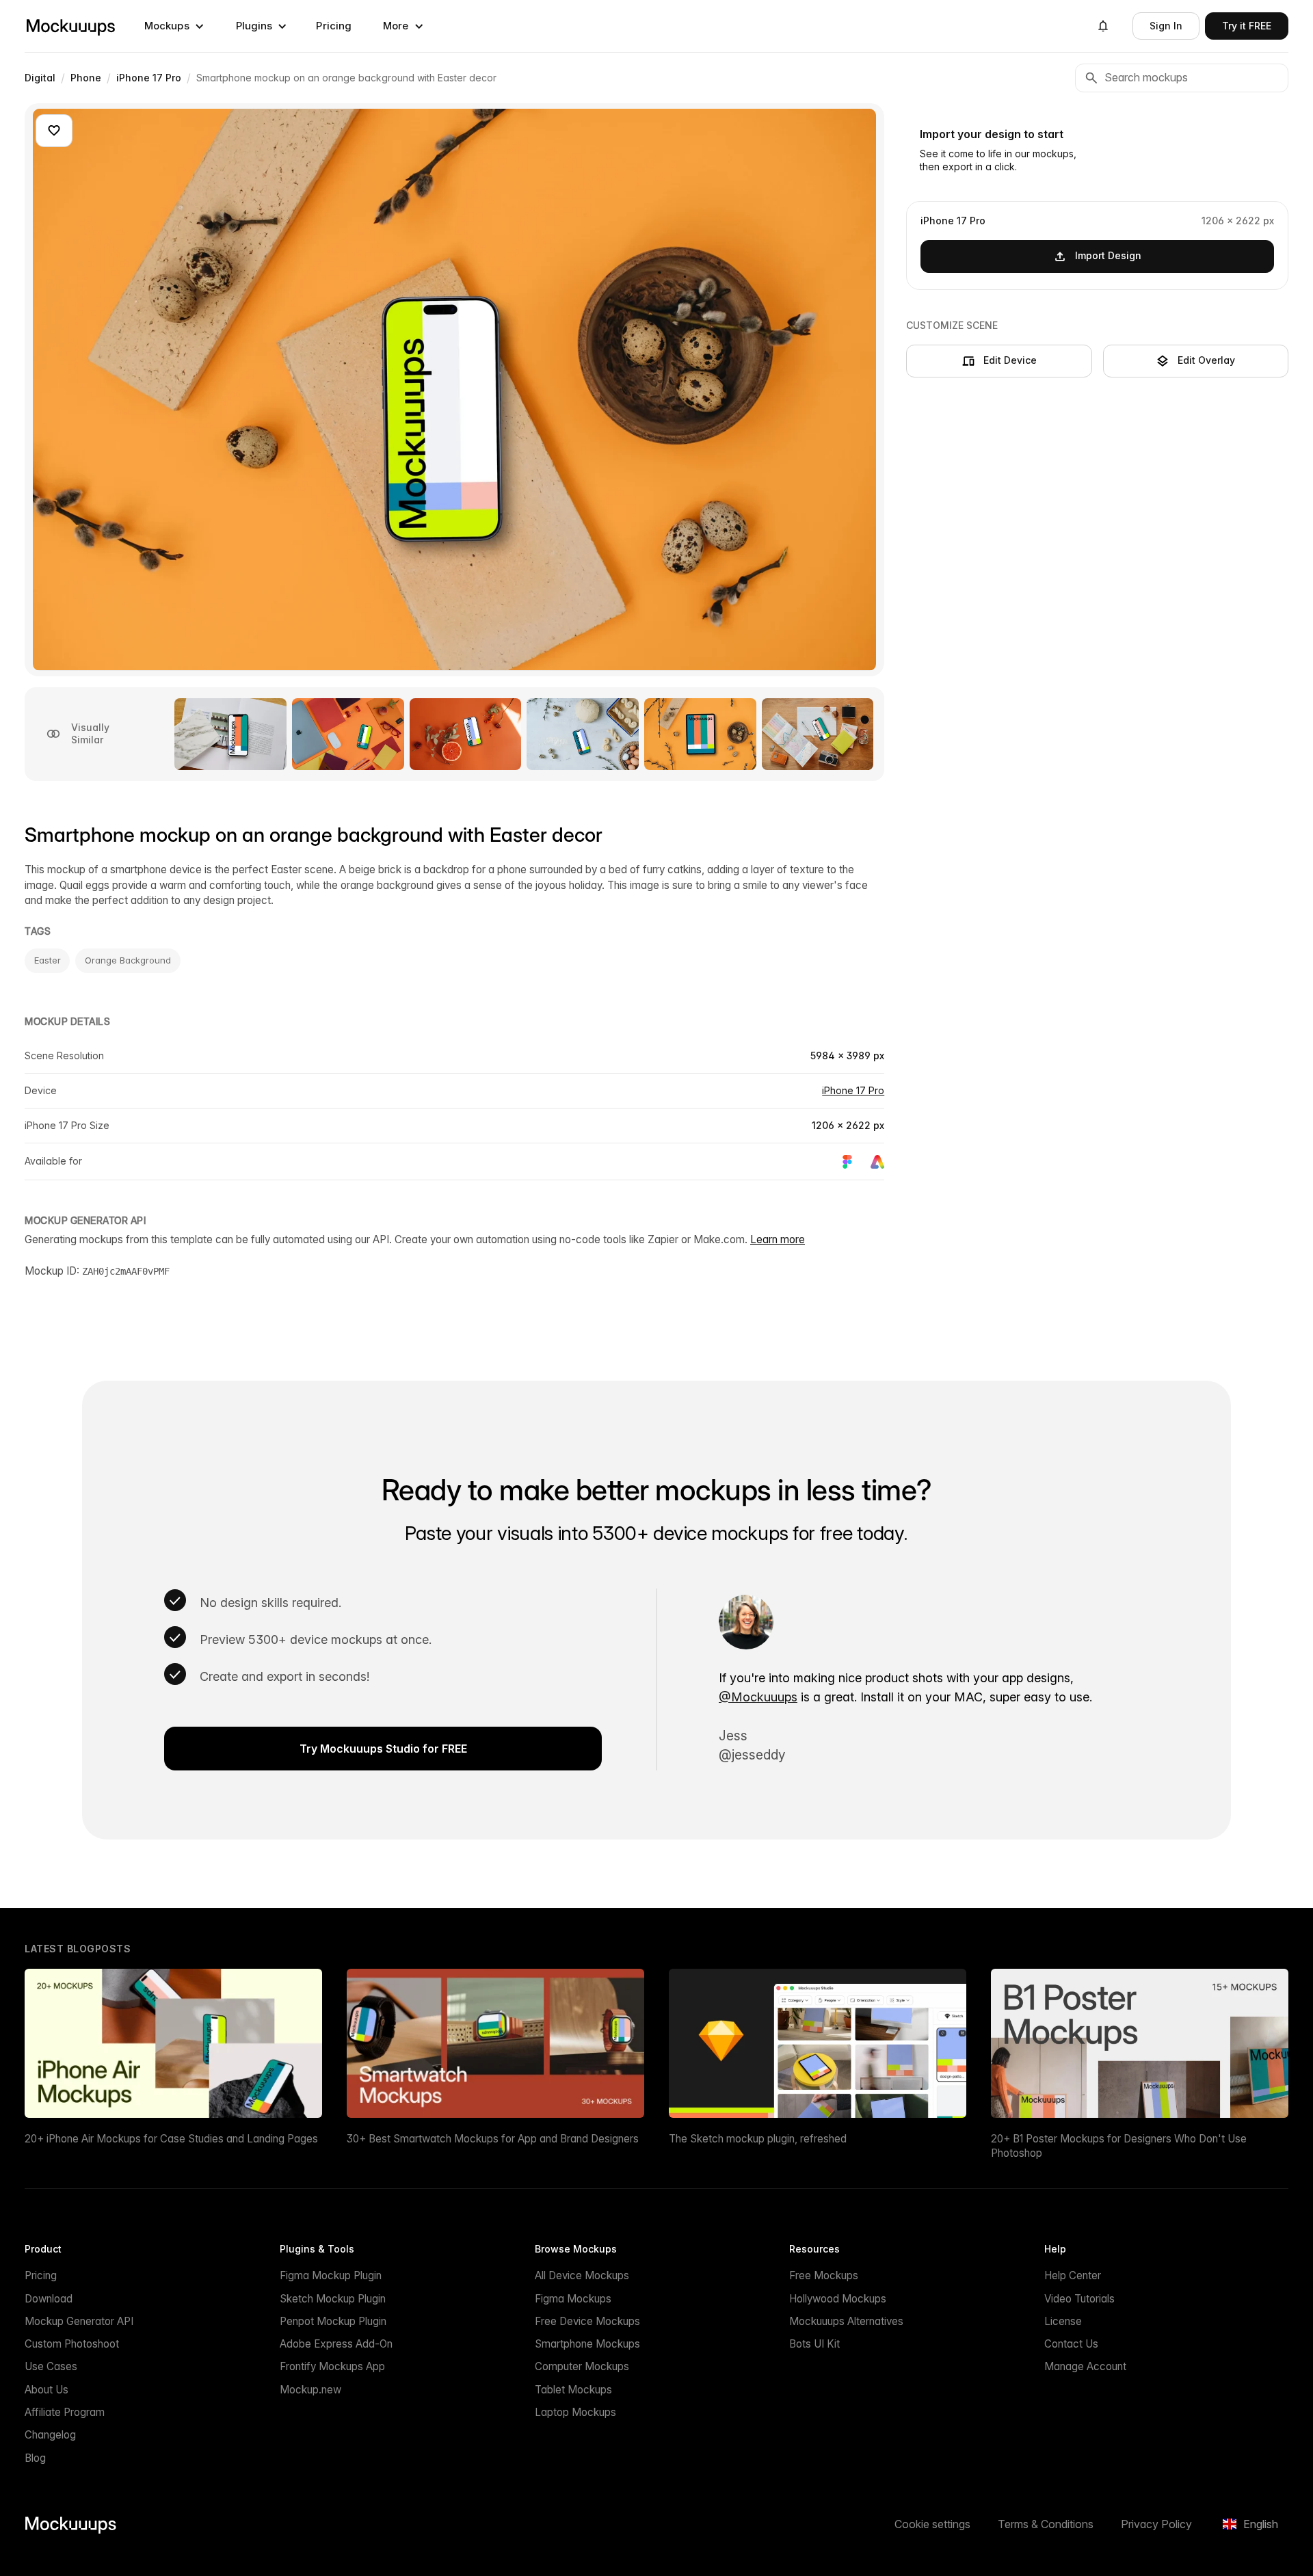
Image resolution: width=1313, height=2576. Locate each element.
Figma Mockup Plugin (331, 2275)
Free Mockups (824, 2275)
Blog (35, 2458)
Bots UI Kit (814, 2344)
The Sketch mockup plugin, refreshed (758, 2139)
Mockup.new (310, 2390)
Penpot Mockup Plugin (333, 2321)
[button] (174, 26)
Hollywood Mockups (838, 2299)
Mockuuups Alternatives (846, 2321)
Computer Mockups (582, 2366)
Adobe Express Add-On (336, 2344)
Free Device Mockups (587, 2321)
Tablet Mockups (573, 2390)
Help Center (1073, 2275)
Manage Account (1085, 2366)
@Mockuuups (758, 1697)
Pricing (334, 26)
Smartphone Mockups (587, 2344)
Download (49, 2299)
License (1063, 2321)
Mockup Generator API (79, 2321)
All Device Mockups (582, 2275)
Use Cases (51, 2366)
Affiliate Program (65, 2412)
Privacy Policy (1156, 2524)
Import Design (1108, 255)
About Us (47, 2390)
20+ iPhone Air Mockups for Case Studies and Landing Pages (171, 2139)
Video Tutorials (1079, 2299)
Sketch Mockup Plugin (333, 2299)
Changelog (50, 2435)
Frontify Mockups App (332, 2366)
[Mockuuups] (70, 26)
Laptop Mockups (575, 2412)
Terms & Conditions (1046, 2524)
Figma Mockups (573, 2299)
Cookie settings (932, 2524)
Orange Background (128, 960)
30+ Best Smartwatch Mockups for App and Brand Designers (493, 2139)
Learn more (778, 1239)
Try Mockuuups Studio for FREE (383, 1749)
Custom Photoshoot (72, 2344)
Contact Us (1071, 2344)
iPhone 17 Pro (853, 1090)
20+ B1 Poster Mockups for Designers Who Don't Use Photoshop (1119, 2146)
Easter (47, 960)
